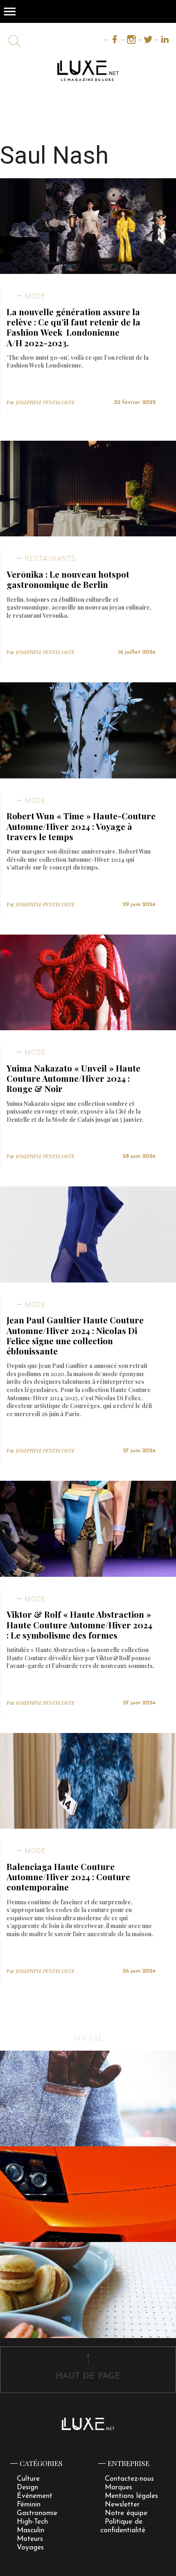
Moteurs (30, 2539)
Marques (118, 2487)
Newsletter (122, 2505)
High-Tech (32, 2522)
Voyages (30, 2548)
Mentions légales (131, 2496)
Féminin (29, 2505)
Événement (35, 2496)
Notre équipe (126, 2513)
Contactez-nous (129, 2479)
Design (27, 2487)
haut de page (88, 2376)
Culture (28, 2479)
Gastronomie (37, 2513)
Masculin (30, 2530)
